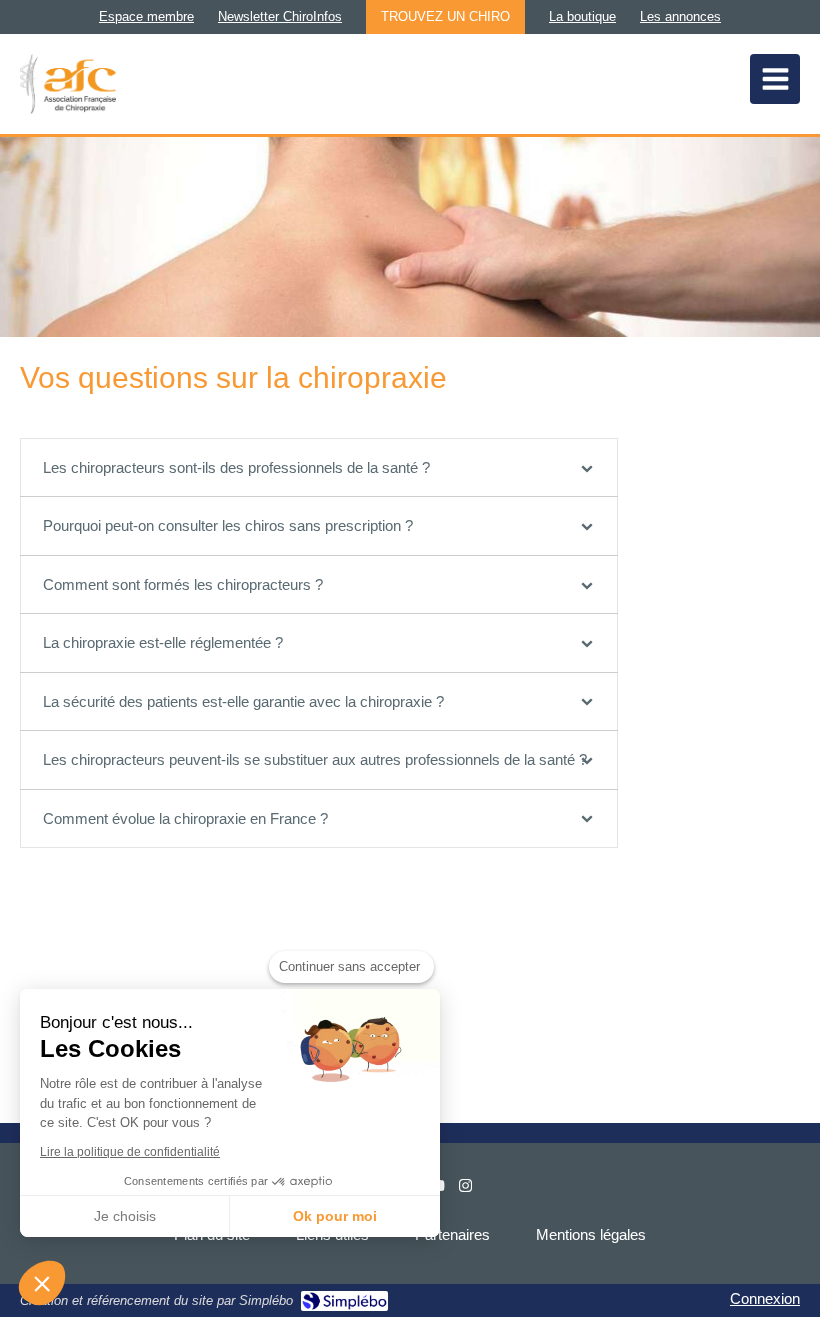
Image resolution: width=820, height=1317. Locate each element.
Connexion (765, 1298)
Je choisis (125, 1216)
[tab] (319, 467)
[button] (42, 1283)
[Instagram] (465, 1189)
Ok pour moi (335, 1216)
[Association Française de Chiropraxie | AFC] (68, 84)
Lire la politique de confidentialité (130, 1152)
